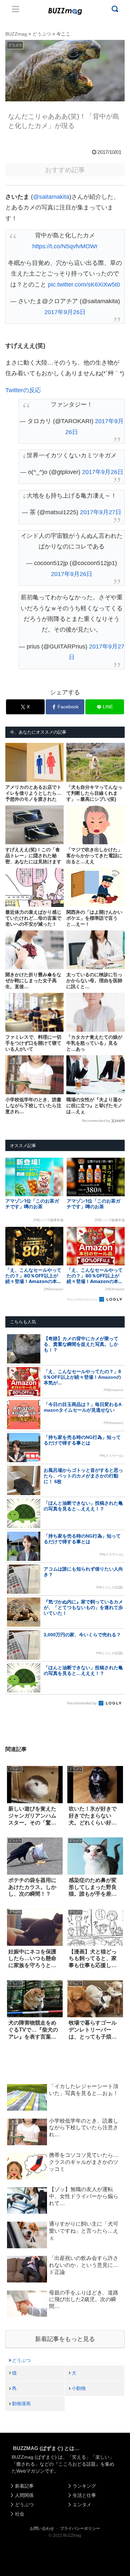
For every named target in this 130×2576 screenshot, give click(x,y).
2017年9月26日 (65, 312)
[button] (11, 1658)
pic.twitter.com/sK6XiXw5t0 (84, 285)
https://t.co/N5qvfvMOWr (65, 246)
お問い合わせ (42, 2528)
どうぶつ (21, 2360)
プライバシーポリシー (80, 2528)
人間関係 (24, 2495)
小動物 (79, 2388)
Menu (16, 9)
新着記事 (24, 2486)
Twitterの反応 (23, 390)
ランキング (84, 2486)
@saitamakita (51, 197)
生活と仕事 (84, 2495)
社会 (20, 2514)
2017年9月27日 (101, 512)
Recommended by (96, 1121)
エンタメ (82, 2505)
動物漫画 (21, 2403)
